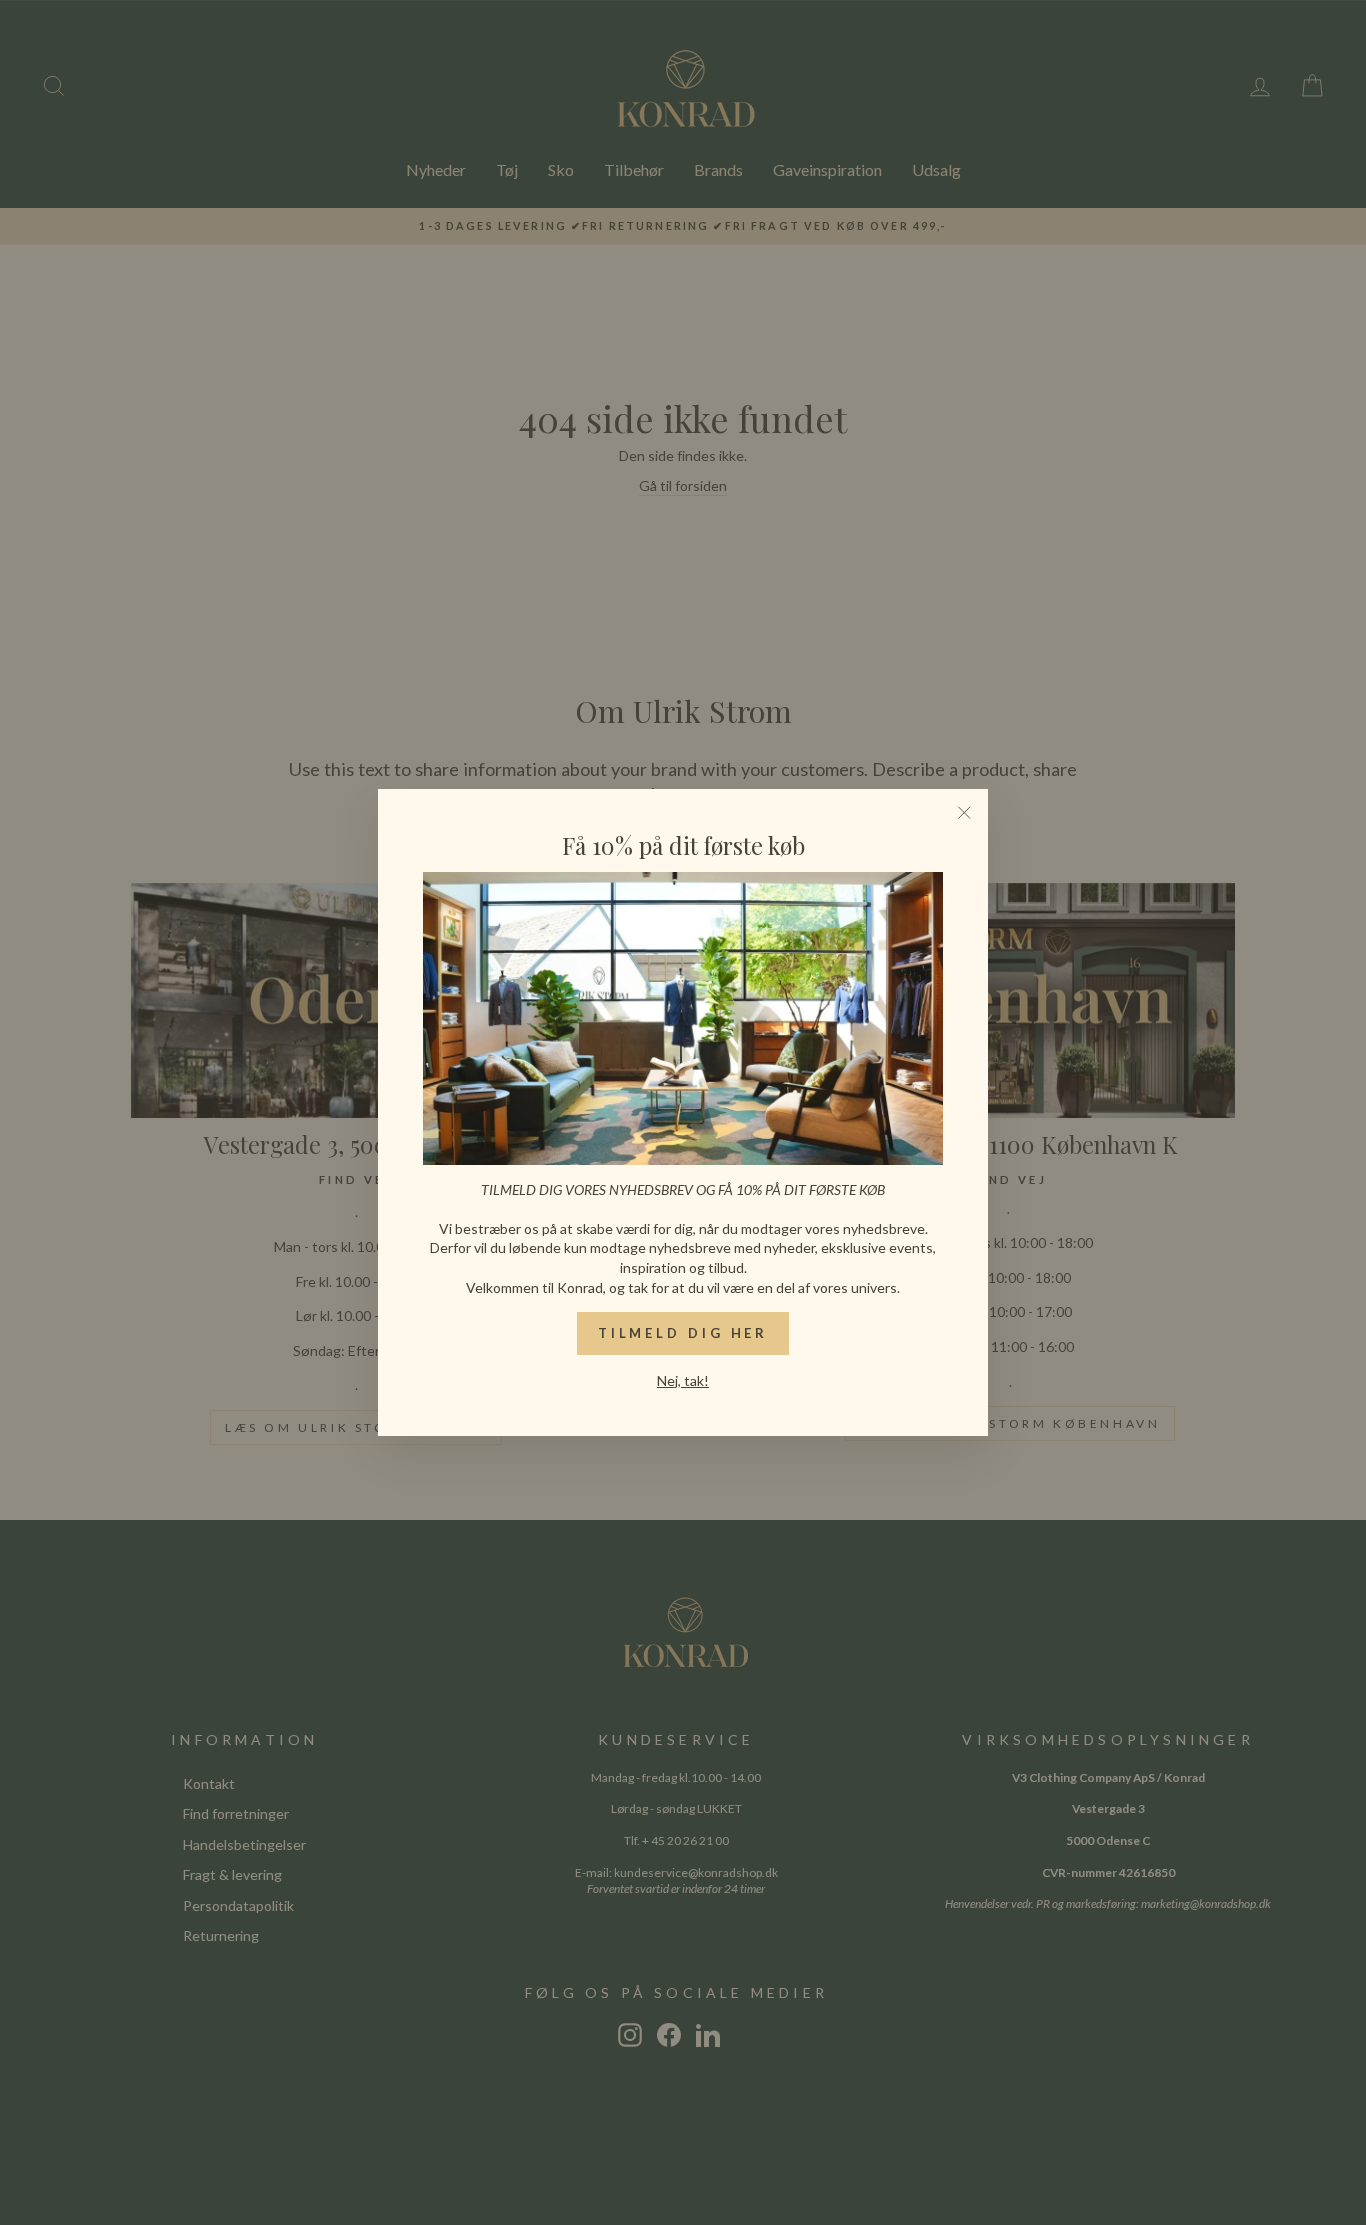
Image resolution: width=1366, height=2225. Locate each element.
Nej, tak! (683, 1380)
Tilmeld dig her (683, 1333)
